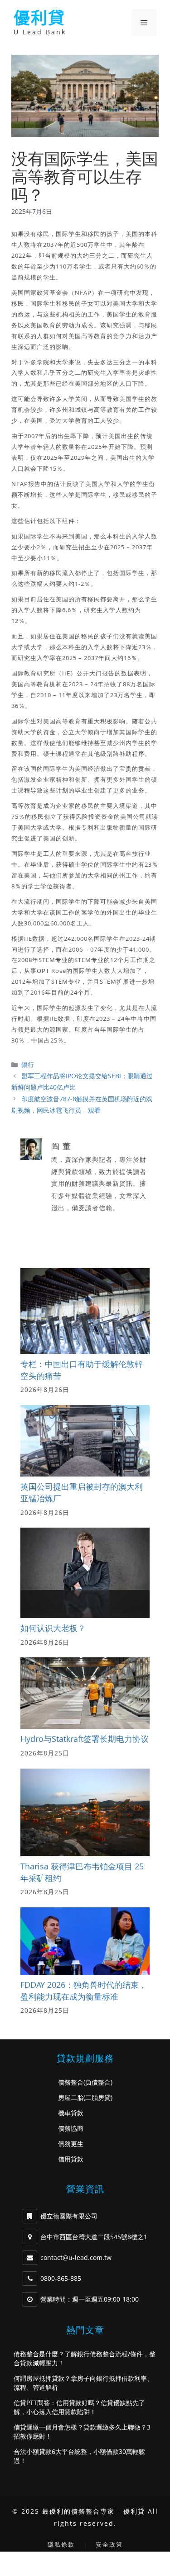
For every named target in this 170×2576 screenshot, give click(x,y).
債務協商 (71, 2128)
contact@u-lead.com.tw (76, 2258)
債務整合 (71, 2082)
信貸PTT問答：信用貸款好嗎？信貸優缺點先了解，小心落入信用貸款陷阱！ (79, 2407)
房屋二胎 (71, 2097)
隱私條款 (61, 2544)
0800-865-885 (61, 2278)
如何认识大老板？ (53, 1628)
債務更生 (71, 2144)
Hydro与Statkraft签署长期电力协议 (85, 1739)
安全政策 (109, 2544)
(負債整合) (98, 2082)
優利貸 (39, 18)
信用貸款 (71, 2159)
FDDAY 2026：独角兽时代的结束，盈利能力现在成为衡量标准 (84, 1991)
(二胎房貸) (98, 2097)
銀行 (28, 1064)
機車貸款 (71, 2113)
